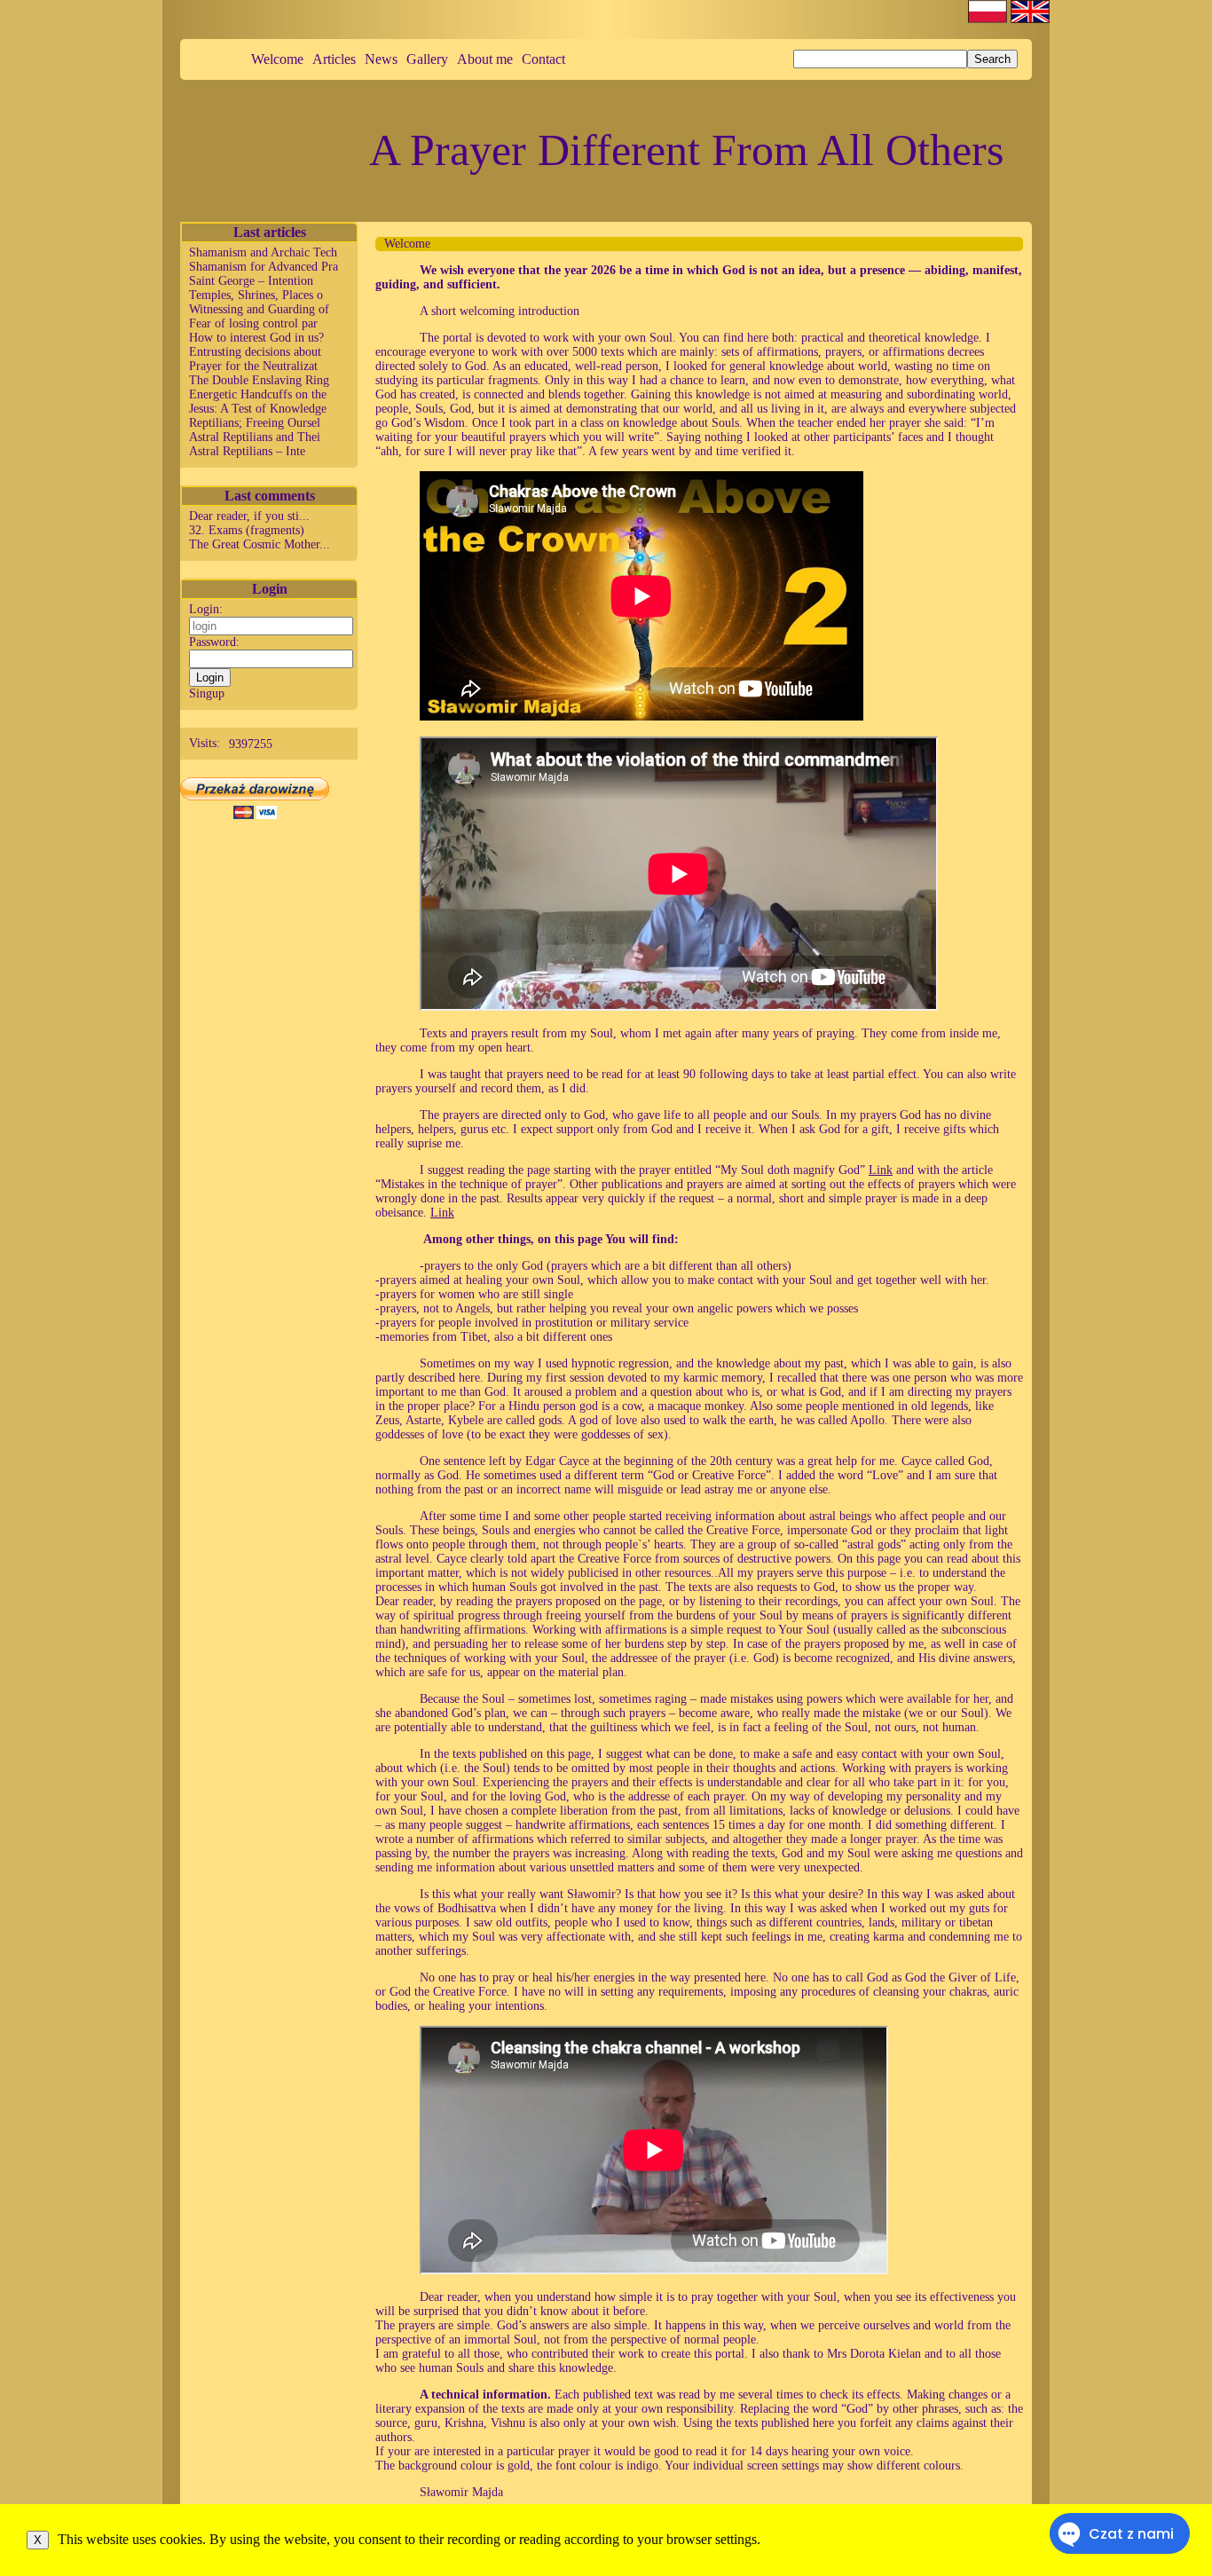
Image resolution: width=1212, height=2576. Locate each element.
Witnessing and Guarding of (259, 309)
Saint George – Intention (251, 281)
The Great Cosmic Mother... (260, 544)
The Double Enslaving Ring (259, 380)
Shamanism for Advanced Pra (264, 267)
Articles (334, 59)
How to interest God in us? (256, 338)
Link (881, 1170)
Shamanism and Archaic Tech (263, 252)
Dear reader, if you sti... (249, 516)
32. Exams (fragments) (247, 530)
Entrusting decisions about (255, 352)
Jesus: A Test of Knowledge (258, 409)
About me (485, 59)
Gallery (427, 59)
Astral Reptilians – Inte (247, 451)
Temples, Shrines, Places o (256, 295)
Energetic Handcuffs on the (258, 394)
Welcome (277, 59)
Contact (543, 59)
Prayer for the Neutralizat (253, 366)
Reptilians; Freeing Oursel (255, 423)
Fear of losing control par (253, 323)
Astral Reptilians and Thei (255, 437)
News (381, 59)
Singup (207, 693)
